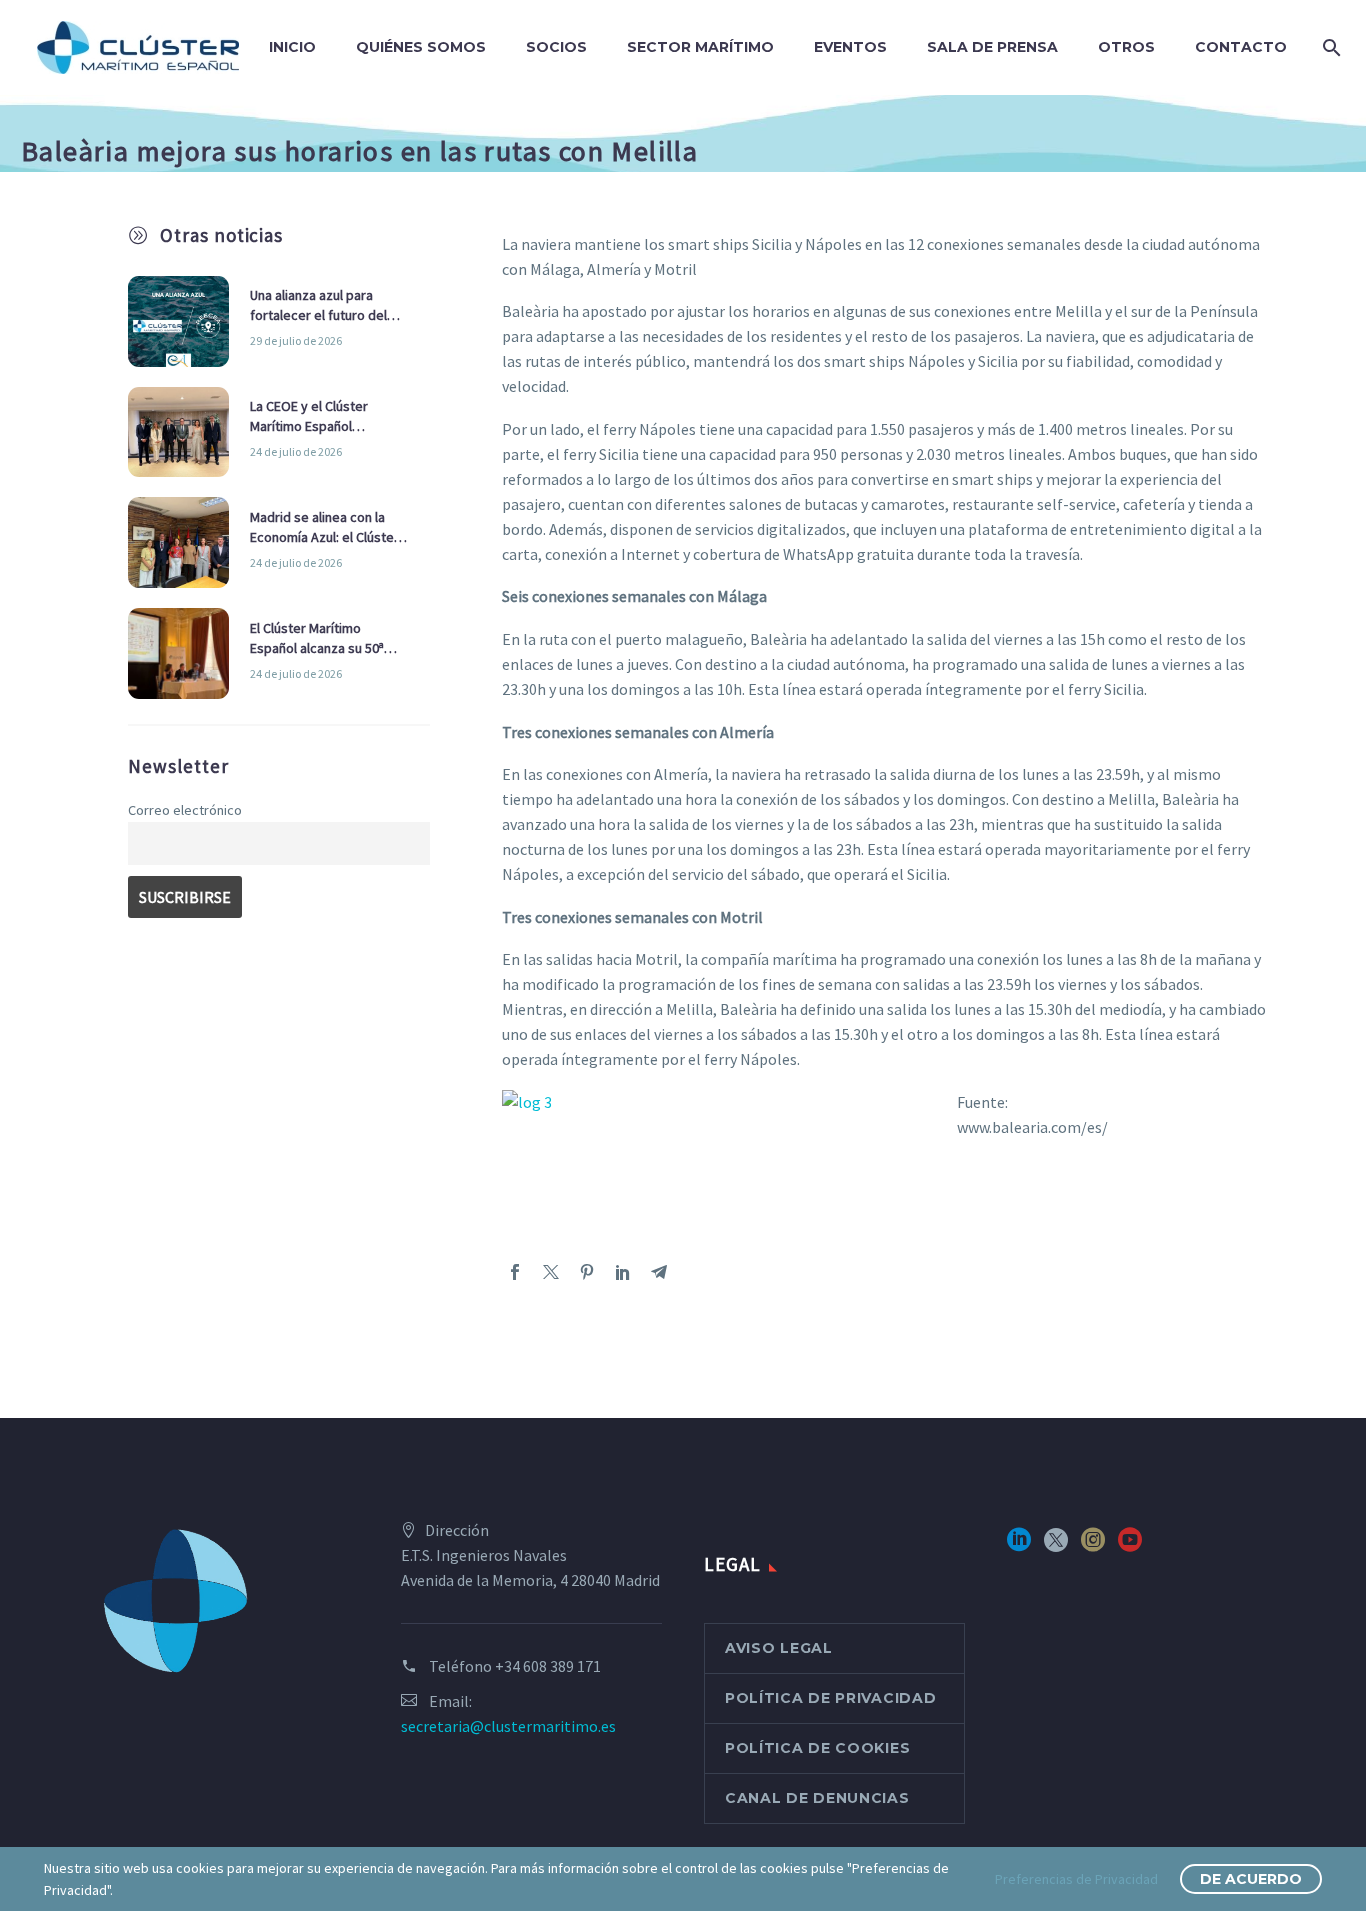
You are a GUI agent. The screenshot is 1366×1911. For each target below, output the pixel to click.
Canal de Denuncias (817, 1798)
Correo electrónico (185, 810)
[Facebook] (515, 1272)
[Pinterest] (587, 1272)
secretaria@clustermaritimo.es (508, 1726)
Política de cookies (817, 1748)
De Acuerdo (1251, 1879)
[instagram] (1093, 1546)
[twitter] (1056, 1546)
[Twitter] (551, 1272)
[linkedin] (1019, 1546)
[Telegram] (659, 1272)
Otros (1126, 47)
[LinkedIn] (623, 1272)
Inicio (292, 47)
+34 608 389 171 (548, 1666)
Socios (556, 47)
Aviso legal (779, 1648)
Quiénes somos (421, 47)
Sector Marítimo (700, 47)
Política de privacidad (830, 1698)
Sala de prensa (992, 47)
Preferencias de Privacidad (1076, 1879)
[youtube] (1130, 1546)
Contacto (1241, 47)
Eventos (850, 47)
